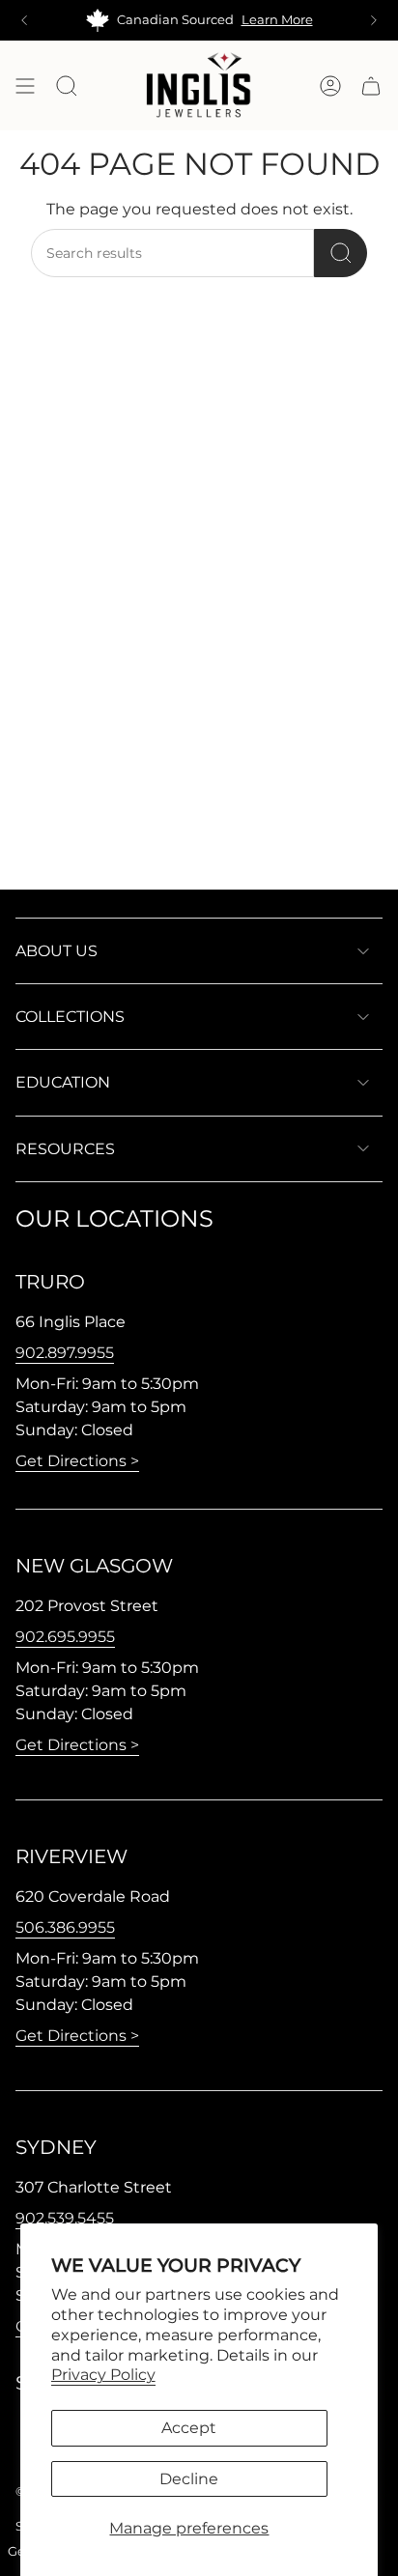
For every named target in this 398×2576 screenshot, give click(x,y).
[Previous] (24, 20)
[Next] (374, 20)
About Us (57, 951)
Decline (189, 2479)
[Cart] (371, 85)
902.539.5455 (65, 2218)
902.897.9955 (65, 1353)
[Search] (341, 253)
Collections (70, 1017)
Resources (65, 1149)
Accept (189, 2428)
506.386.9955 (65, 1927)
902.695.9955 (65, 1637)
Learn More (277, 20)
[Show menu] (25, 85)
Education (63, 1082)
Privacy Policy (103, 2375)
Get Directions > (77, 1461)
